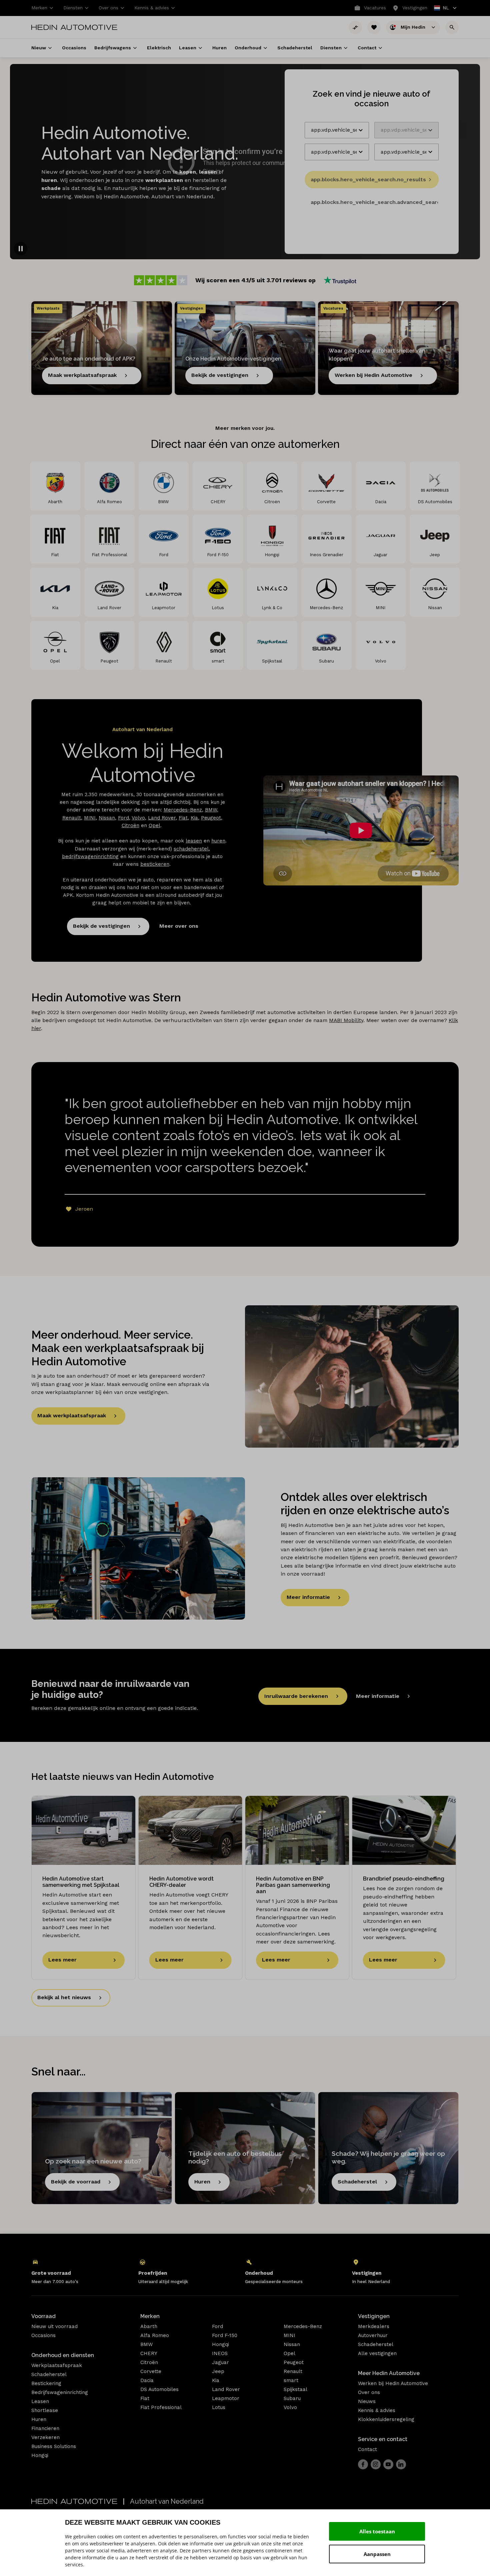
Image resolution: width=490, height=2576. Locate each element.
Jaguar (220, 2362)
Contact (367, 2449)
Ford (123, 818)
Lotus (219, 2407)
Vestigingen (374, 2316)
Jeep (218, 2371)
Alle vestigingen (377, 2353)
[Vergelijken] (355, 27)
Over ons (369, 2392)
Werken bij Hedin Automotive (393, 2383)
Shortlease (45, 2410)
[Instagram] (376, 2464)
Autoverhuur (373, 2335)
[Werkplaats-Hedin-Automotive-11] (352, 1376)
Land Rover (162, 818)
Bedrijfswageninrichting (60, 2392)
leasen (194, 841)
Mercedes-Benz (183, 810)
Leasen (40, 2401)
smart (291, 2380)
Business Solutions (54, 2446)
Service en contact (383, 2439)
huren (218, 841)
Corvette (151, 2371)
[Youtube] (388, 2464)
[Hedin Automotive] (74, 27)
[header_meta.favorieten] (374, 27)
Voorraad (43, 2316)
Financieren (45, 2428)
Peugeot (211, 818)
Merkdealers (374, 2326)
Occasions (43, 2335)
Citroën (130, 825)
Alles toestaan (377, 2531)
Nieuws (367, 2401)
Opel (154, 825)
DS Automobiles (159, 2389)
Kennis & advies (377, 2410)
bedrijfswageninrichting (90, 856)
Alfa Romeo (155, 2335)
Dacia (147, 2380)
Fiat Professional (161, 2407)
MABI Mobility (346, 1020)
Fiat (183, 818)
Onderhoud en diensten (63, 2355)
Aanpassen (377, 2554)
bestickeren (155, 864)
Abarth (149, 2326)
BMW (211, 810)
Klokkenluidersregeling (386, 2419)
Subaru (292, 2398)
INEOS (220, 2353)
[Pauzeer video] (21, 249)
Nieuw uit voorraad (54, 2326)
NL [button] (442, 8)
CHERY (149, 2353)
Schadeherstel (49, 2374)
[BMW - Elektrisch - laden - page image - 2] (138, 1548)
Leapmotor (226, 2398)
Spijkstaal (295, 2389)
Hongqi (40, 2455)
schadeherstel (191, 849)
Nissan (107, 818)
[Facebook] (363, 2464)
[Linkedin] (401, 2464)
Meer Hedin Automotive (389, 2373)
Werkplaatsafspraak (57, 2365)
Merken (150, 2316)
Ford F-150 (225, 2335)
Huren (39, 2419)
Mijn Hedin (414, 27)
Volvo (138, 818)
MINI (90, 818)
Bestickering (46, 2383)
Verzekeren (45, 2437)
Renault (72, 818)
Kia (194, 818)
